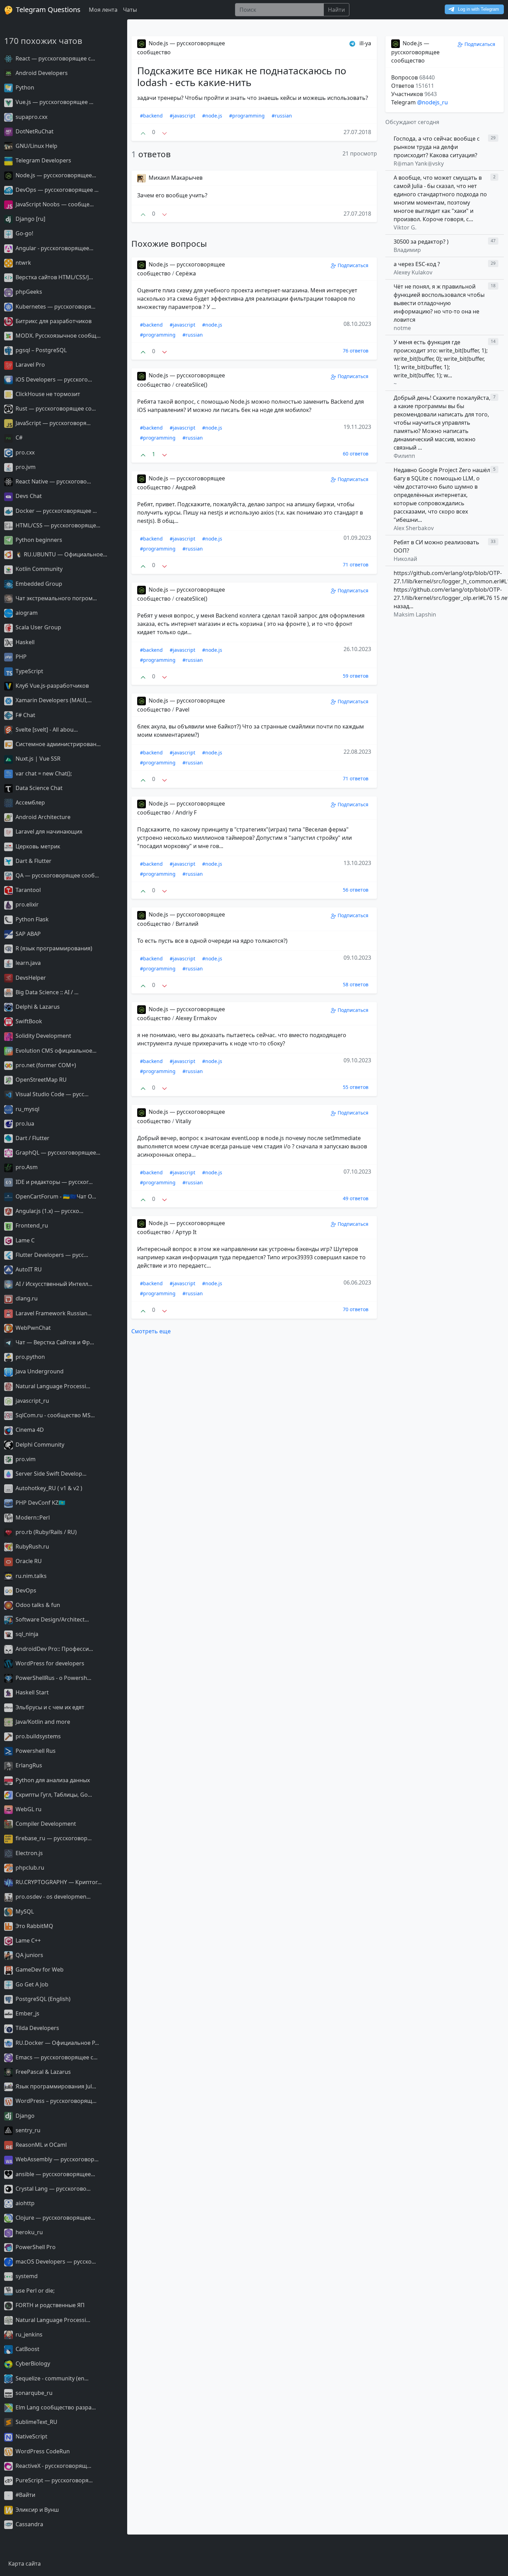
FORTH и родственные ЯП (49, 2305)
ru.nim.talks (30, 1576)
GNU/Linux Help (36, 146)
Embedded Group (38, 584)
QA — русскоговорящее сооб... (57, 875)
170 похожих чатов (43, 41)
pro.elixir (26, 904)
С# (18, 438)
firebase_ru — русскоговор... (53, 1838)
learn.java (27, 963)
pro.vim (25, 1459)
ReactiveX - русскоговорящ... (53, 2466)
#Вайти (25, 2495)
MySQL (24, 1911)
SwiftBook (28, 1021)
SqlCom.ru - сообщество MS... (54, 1415)
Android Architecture (42, 817)
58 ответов (356, 984)
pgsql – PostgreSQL (40, 350)
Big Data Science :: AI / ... (46, 992)
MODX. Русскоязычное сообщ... (57, 336)
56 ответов (356, 890)
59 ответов (356, 676)
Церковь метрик (37, 846)
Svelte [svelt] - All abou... (46, 730)
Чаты (130, 10)
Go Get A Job (31, 1984)
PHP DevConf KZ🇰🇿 (40, 1503)
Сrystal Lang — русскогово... (52, 2189)
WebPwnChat (32, 1328)
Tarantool (27, 890)
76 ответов (356, 351)
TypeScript (29, 671)
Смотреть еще (151, 1331)
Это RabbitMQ (34, 1926)
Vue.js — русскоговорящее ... (54, 102)
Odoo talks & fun (37, 1605)
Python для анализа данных (52, 1780)
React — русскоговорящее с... (55, 58)
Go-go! (24, 233)
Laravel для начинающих (48, 831)
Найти (336, 10)
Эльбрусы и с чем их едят (49, 1707)
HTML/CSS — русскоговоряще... (57, 525)
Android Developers (41, 73)
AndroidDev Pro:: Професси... (54, 1649)
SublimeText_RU (36, 2422)
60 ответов (356, 454)
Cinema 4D (29, 1430)
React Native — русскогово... (53, 481)
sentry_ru (27, 2130)
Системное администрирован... (57, 744)
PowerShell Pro (35, 2247)
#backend (151, 116)
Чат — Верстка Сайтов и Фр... (54, 1342)
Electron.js (29, 1853)
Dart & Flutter (33, 861)
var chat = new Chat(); (43, 773)
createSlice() (191, 385)
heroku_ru (29, 2232)
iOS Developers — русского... (53, 379)
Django (24, 2116)
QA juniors (29, 1955)
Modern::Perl (32, 1517)
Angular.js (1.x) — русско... (49, 1211)
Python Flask (31, 919)
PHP (20, 657)
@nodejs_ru (432, 102)
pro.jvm (25, 467)
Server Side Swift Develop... (50, 1474)
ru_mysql (27, 1109)
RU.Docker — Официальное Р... (57, 2043)
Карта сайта (25, 2564)
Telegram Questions (47, 10)
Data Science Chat (38, 788)
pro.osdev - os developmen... (52, 1897)
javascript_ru (32, 1401)
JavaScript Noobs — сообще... (54, 204)
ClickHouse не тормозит (47, 394)
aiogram (26, 613)
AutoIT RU (28, 1269)
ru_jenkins (28, 2334)
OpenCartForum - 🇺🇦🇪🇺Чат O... (55, 1196)
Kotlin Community (38, 569)
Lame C (24, 1240)
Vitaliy (183, 1121)
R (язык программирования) (53, 948)
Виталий (187, 924)
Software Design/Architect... (51, 1619)
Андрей (186, 487)
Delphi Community (39, 1445)
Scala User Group (38, 627)
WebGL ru (28, 1809)
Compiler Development (45, 1824)
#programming (247, 116)
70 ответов (356, 1309)
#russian (282, 116)
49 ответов (356, 1198)
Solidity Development (43, 1036)
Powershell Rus (35, 1751)
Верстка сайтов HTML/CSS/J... (54, 277)
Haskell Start (31, 1692)
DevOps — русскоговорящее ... (56, 190)
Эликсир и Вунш (36, 2510)
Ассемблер (30, 802)
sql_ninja (26, 1634)
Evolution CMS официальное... (55, 1051)
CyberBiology (32, 2363)
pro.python (30, 1357)
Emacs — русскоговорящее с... (56, 2057)
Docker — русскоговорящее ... (55, 511)
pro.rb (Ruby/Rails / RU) (45, 1532)
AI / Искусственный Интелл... (53, 1284)
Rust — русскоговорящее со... (55, 408)
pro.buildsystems (37, 1736)
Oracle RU (28, 1561)
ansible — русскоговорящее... (55, 2174)
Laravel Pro (30, 365)
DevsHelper (30, 978)
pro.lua (24, 1124)
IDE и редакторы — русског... (53, 1182)
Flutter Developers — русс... (51, 1255)
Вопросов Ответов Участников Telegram (414, 90)
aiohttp (24, 2203)
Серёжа (186, 273)
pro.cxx (24, 452)
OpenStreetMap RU (40, 1080)
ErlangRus (28, 1765)
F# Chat (25, 715)
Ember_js (27, 2013)
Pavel (182, 709)
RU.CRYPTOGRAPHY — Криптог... (58, 1882)
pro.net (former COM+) (45, 1065)
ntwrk (23, 263)
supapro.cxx (31, 117)
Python (24, 87)
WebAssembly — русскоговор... (56, 2159)
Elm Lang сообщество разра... (55, 2407)
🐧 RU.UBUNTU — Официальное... (61, 554)
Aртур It (186, 1232)
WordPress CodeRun (42, 2451)
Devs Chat (28, 496)
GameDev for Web (39, 1969)
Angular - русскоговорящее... (54, 248)
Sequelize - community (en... (51, 2378)
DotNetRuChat (34, 131)
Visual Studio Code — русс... (51, 1094)
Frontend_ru (31, 1225)
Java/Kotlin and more (42, 1722)
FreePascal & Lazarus (43, 2072)
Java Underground (39, 1371)
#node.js (212, 116)
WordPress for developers (49, 1663)
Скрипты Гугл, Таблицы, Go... (53, 1795)
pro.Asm (26, 1167)
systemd (26, 2276)
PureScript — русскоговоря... (53, 2480)
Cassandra (29, 2524)
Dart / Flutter (32, 1138)
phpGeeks (28, 292)
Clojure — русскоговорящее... (55, 2218)
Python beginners (38, 540)
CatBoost (27, 2349)
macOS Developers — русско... (55, 2262)
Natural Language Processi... (52, 1386)
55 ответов (356, 1087)
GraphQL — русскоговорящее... (57, 1153)
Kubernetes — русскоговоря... (55, 307)
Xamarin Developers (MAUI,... (53, 700)
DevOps (25, 1590)
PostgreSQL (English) (42, 1999)
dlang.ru (26, 1298)
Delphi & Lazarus (37, 1007)
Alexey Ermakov (196, 1018)
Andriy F (186, 812)
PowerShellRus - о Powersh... (53, 1678)
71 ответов (356, 565)
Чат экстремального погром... (55, 598)
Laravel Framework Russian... (53, 1313)
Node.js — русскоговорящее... (55, 175)
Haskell (24, 642)
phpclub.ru (29, 1868)
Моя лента (103, 10)
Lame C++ (27, 1940)
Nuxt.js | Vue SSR (37, 759)
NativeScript (31, 2436)
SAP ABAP (27, 934)
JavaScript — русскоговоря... (52, 423)
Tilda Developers (37, 2028)
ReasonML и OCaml (40, 2145)
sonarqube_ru (33, 2393)
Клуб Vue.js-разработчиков (51, 686)
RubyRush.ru (32, 1546)
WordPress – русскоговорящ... (55, 2101)
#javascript (182, 116)
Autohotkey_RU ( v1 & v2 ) (48, 1488)
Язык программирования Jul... (55, 2086)
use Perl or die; (34, 2291)
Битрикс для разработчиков (53, 321)
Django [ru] (30, 219)
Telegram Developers (43, 160)
